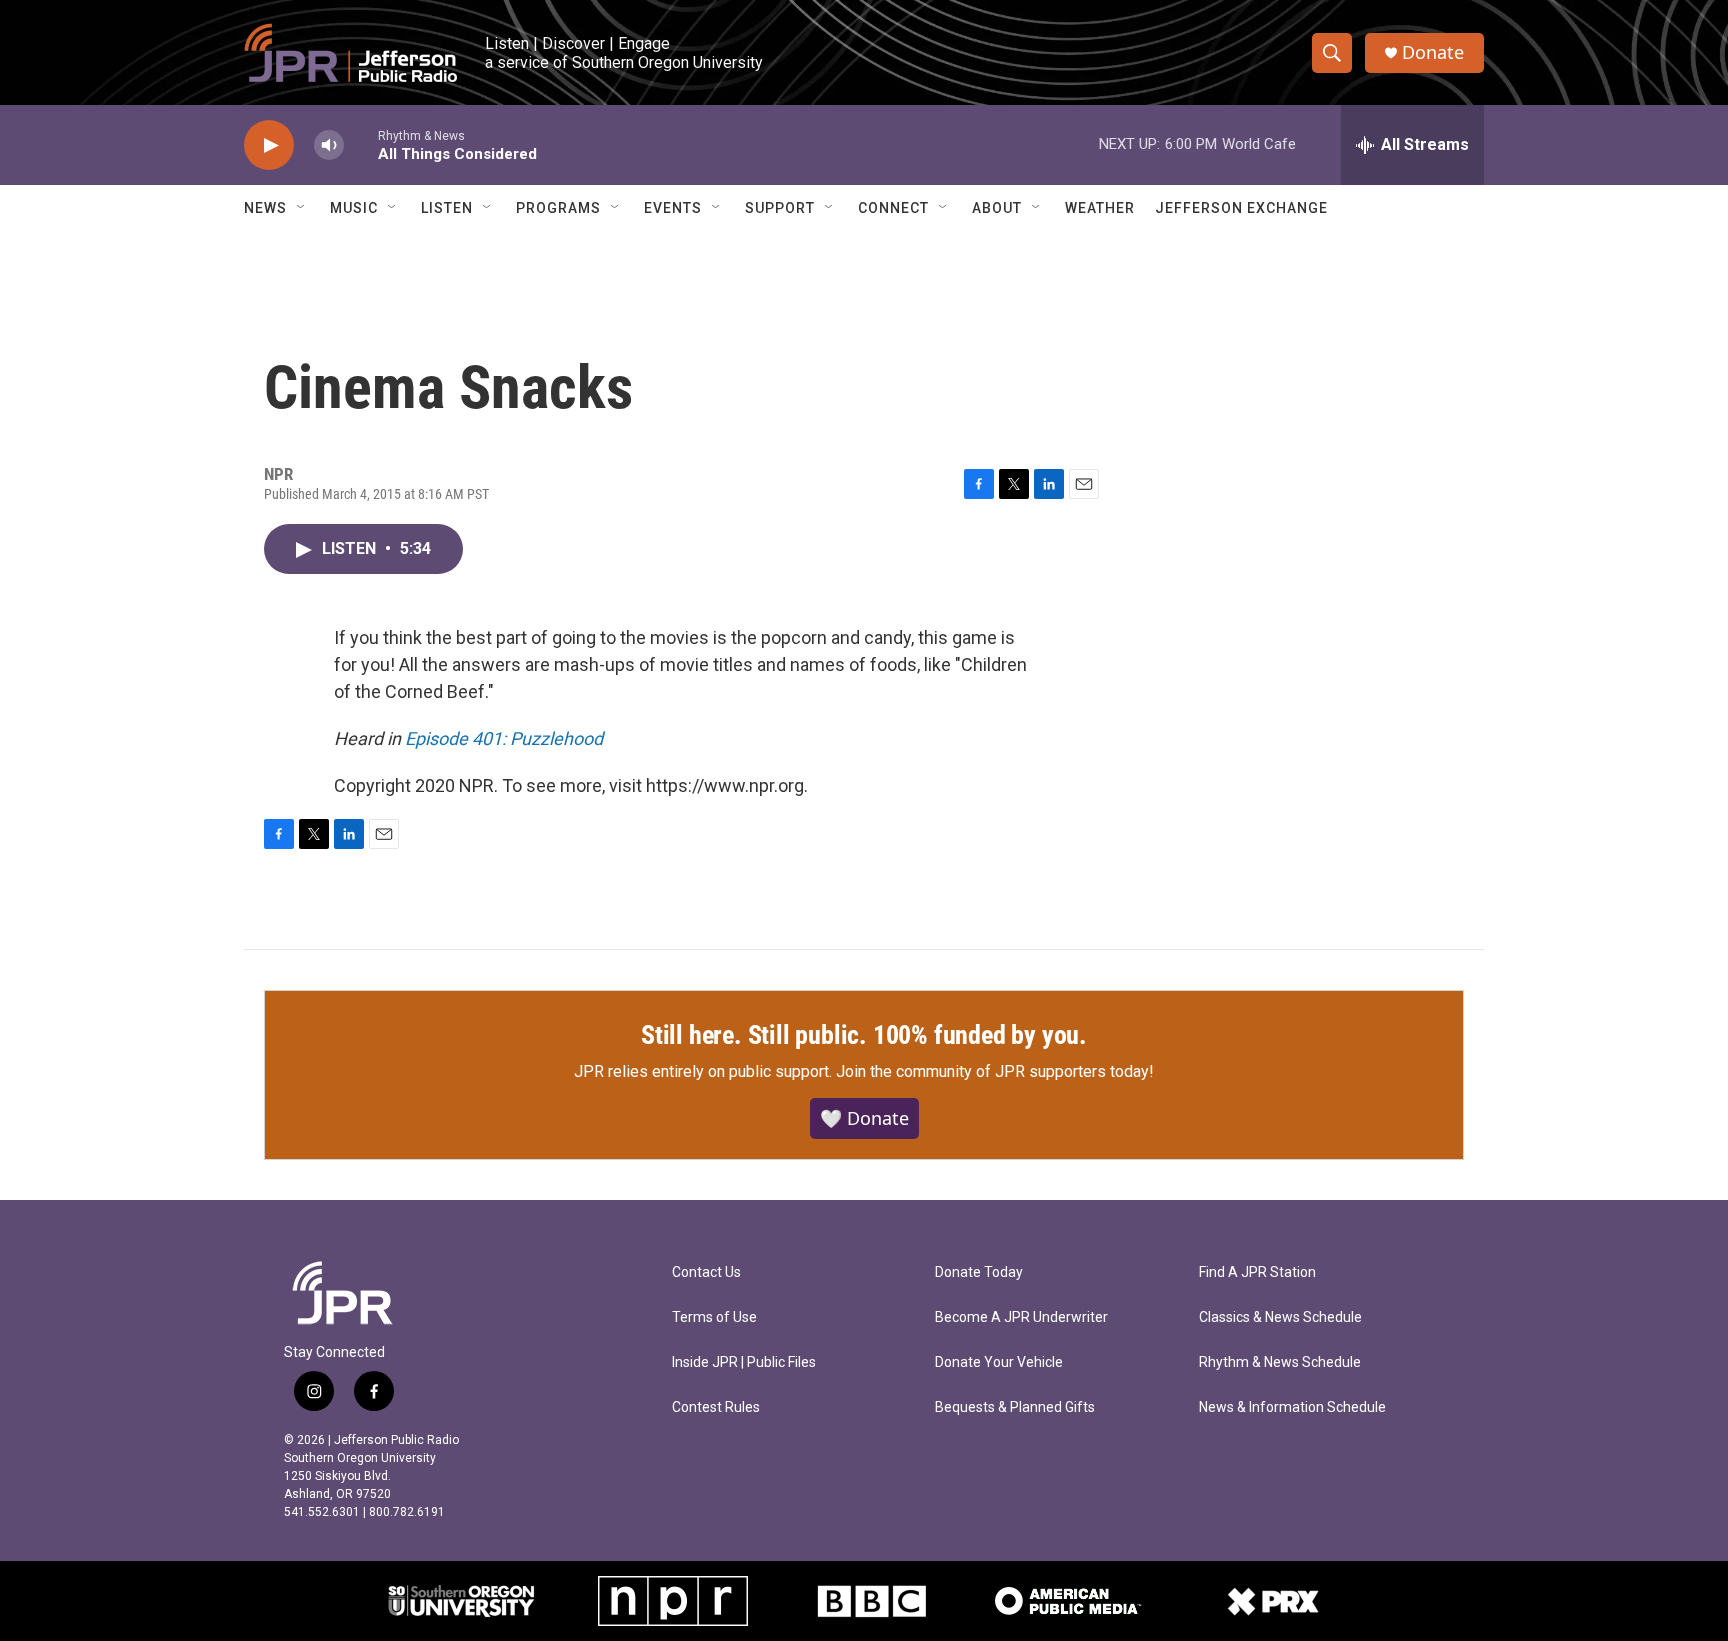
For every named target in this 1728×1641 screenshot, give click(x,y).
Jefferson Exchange (1241, 208)
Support (780, 208)
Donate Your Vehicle (999, 1362)
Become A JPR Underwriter (1021, 1317)
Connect (893, 208)
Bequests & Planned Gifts (1015, 1407)
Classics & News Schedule (1280, 1317)
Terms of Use (714, 1317)
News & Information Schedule (1292, 1407)
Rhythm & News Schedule (1280, 1362)
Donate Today (979, 1272)
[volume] (329, 145)
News (265, 208)
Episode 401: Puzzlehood (504, 738)
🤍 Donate (864, 1118)
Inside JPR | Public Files (744, 1362)
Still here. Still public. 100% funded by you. (864, 1035)
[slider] (361, 144)
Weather (1100, 208)
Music (354, 208)
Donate (1433, 52)
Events (673, 208)
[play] (269, 145)
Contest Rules (716, 1407)
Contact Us (706, 1272)
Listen (447, 208)
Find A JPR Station (1257, 1272)
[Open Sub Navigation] (302, 208)
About (997, 208)
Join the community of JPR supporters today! (995, 1071)
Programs (558, 208)
